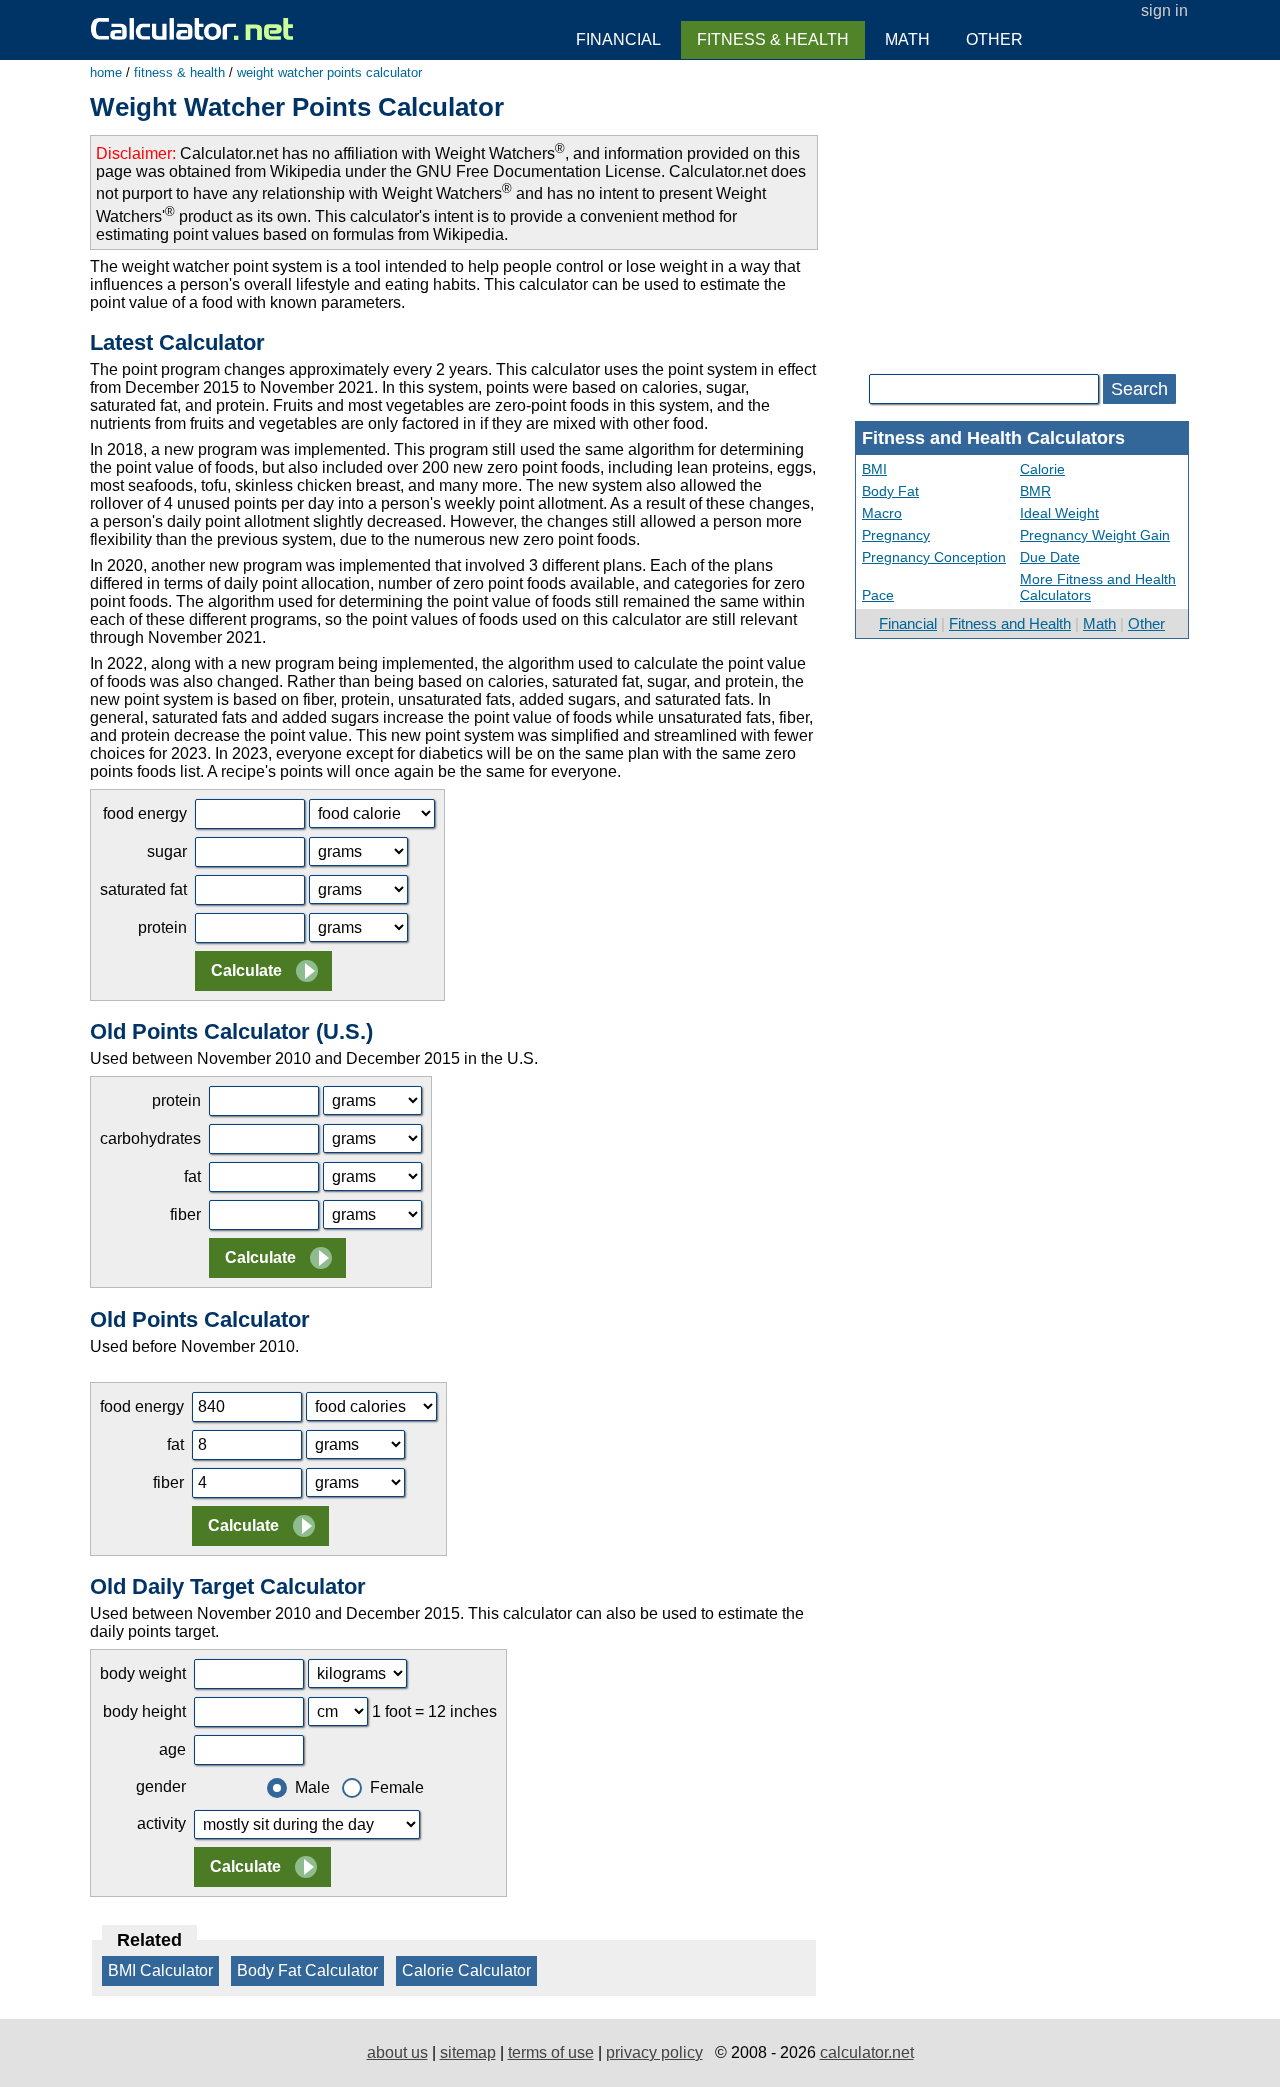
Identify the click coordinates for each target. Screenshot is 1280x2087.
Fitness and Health (1010, 623)
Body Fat (890, 491)
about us (397, 2052)
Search (1139, 389)
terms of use (551, 2052)
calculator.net (867, 2052)
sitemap (468, 2052)
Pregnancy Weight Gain (1095, 535)
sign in (1164, 10)
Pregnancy (896, 535)
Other (1146, 623)
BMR (1035, 491)
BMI (874, 469)
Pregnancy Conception (934, 557)
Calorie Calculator (466, 1970)
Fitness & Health (773, 39)
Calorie (1042, 469)
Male (312, 1787)
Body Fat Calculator (307, 1970)
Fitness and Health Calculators (993, 438)
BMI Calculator (160, 1970)
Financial (908, 623)
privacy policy (654, 2052)
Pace (878, 595)
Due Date (1050, 557)
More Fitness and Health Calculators (1098, 587)
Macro (882, 513)
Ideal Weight (1059, 513)
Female (397, 1787)
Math (1099, 623)
